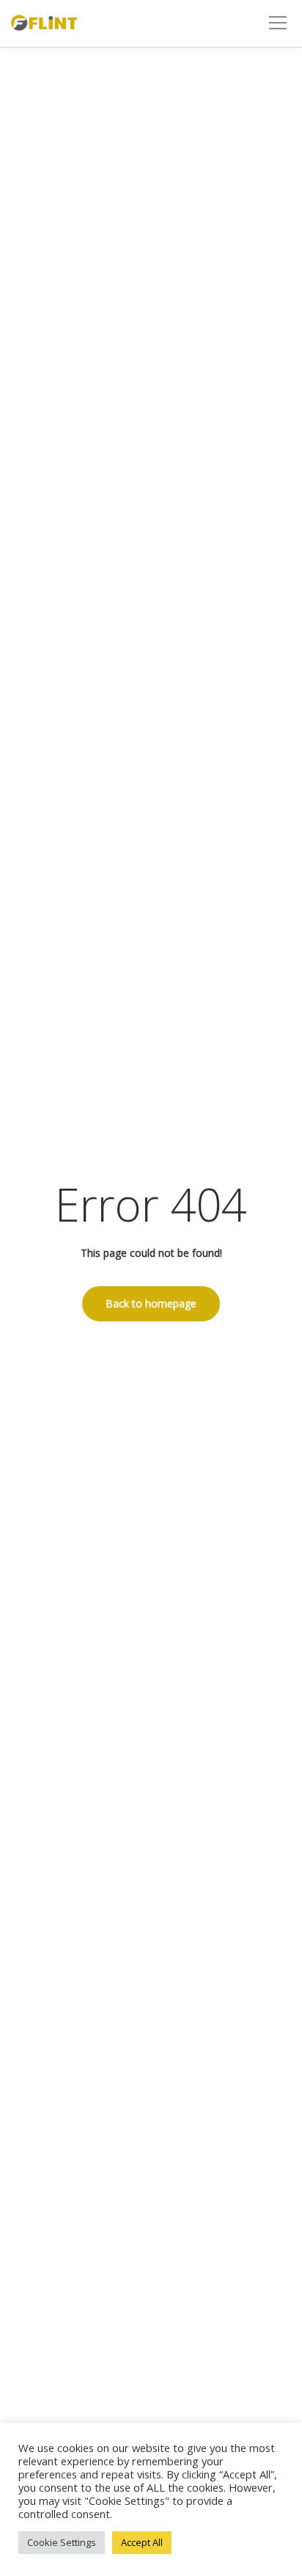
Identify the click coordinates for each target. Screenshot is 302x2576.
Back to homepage (151, 1303)
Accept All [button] (142, 2542)
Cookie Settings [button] (62, 2542)
